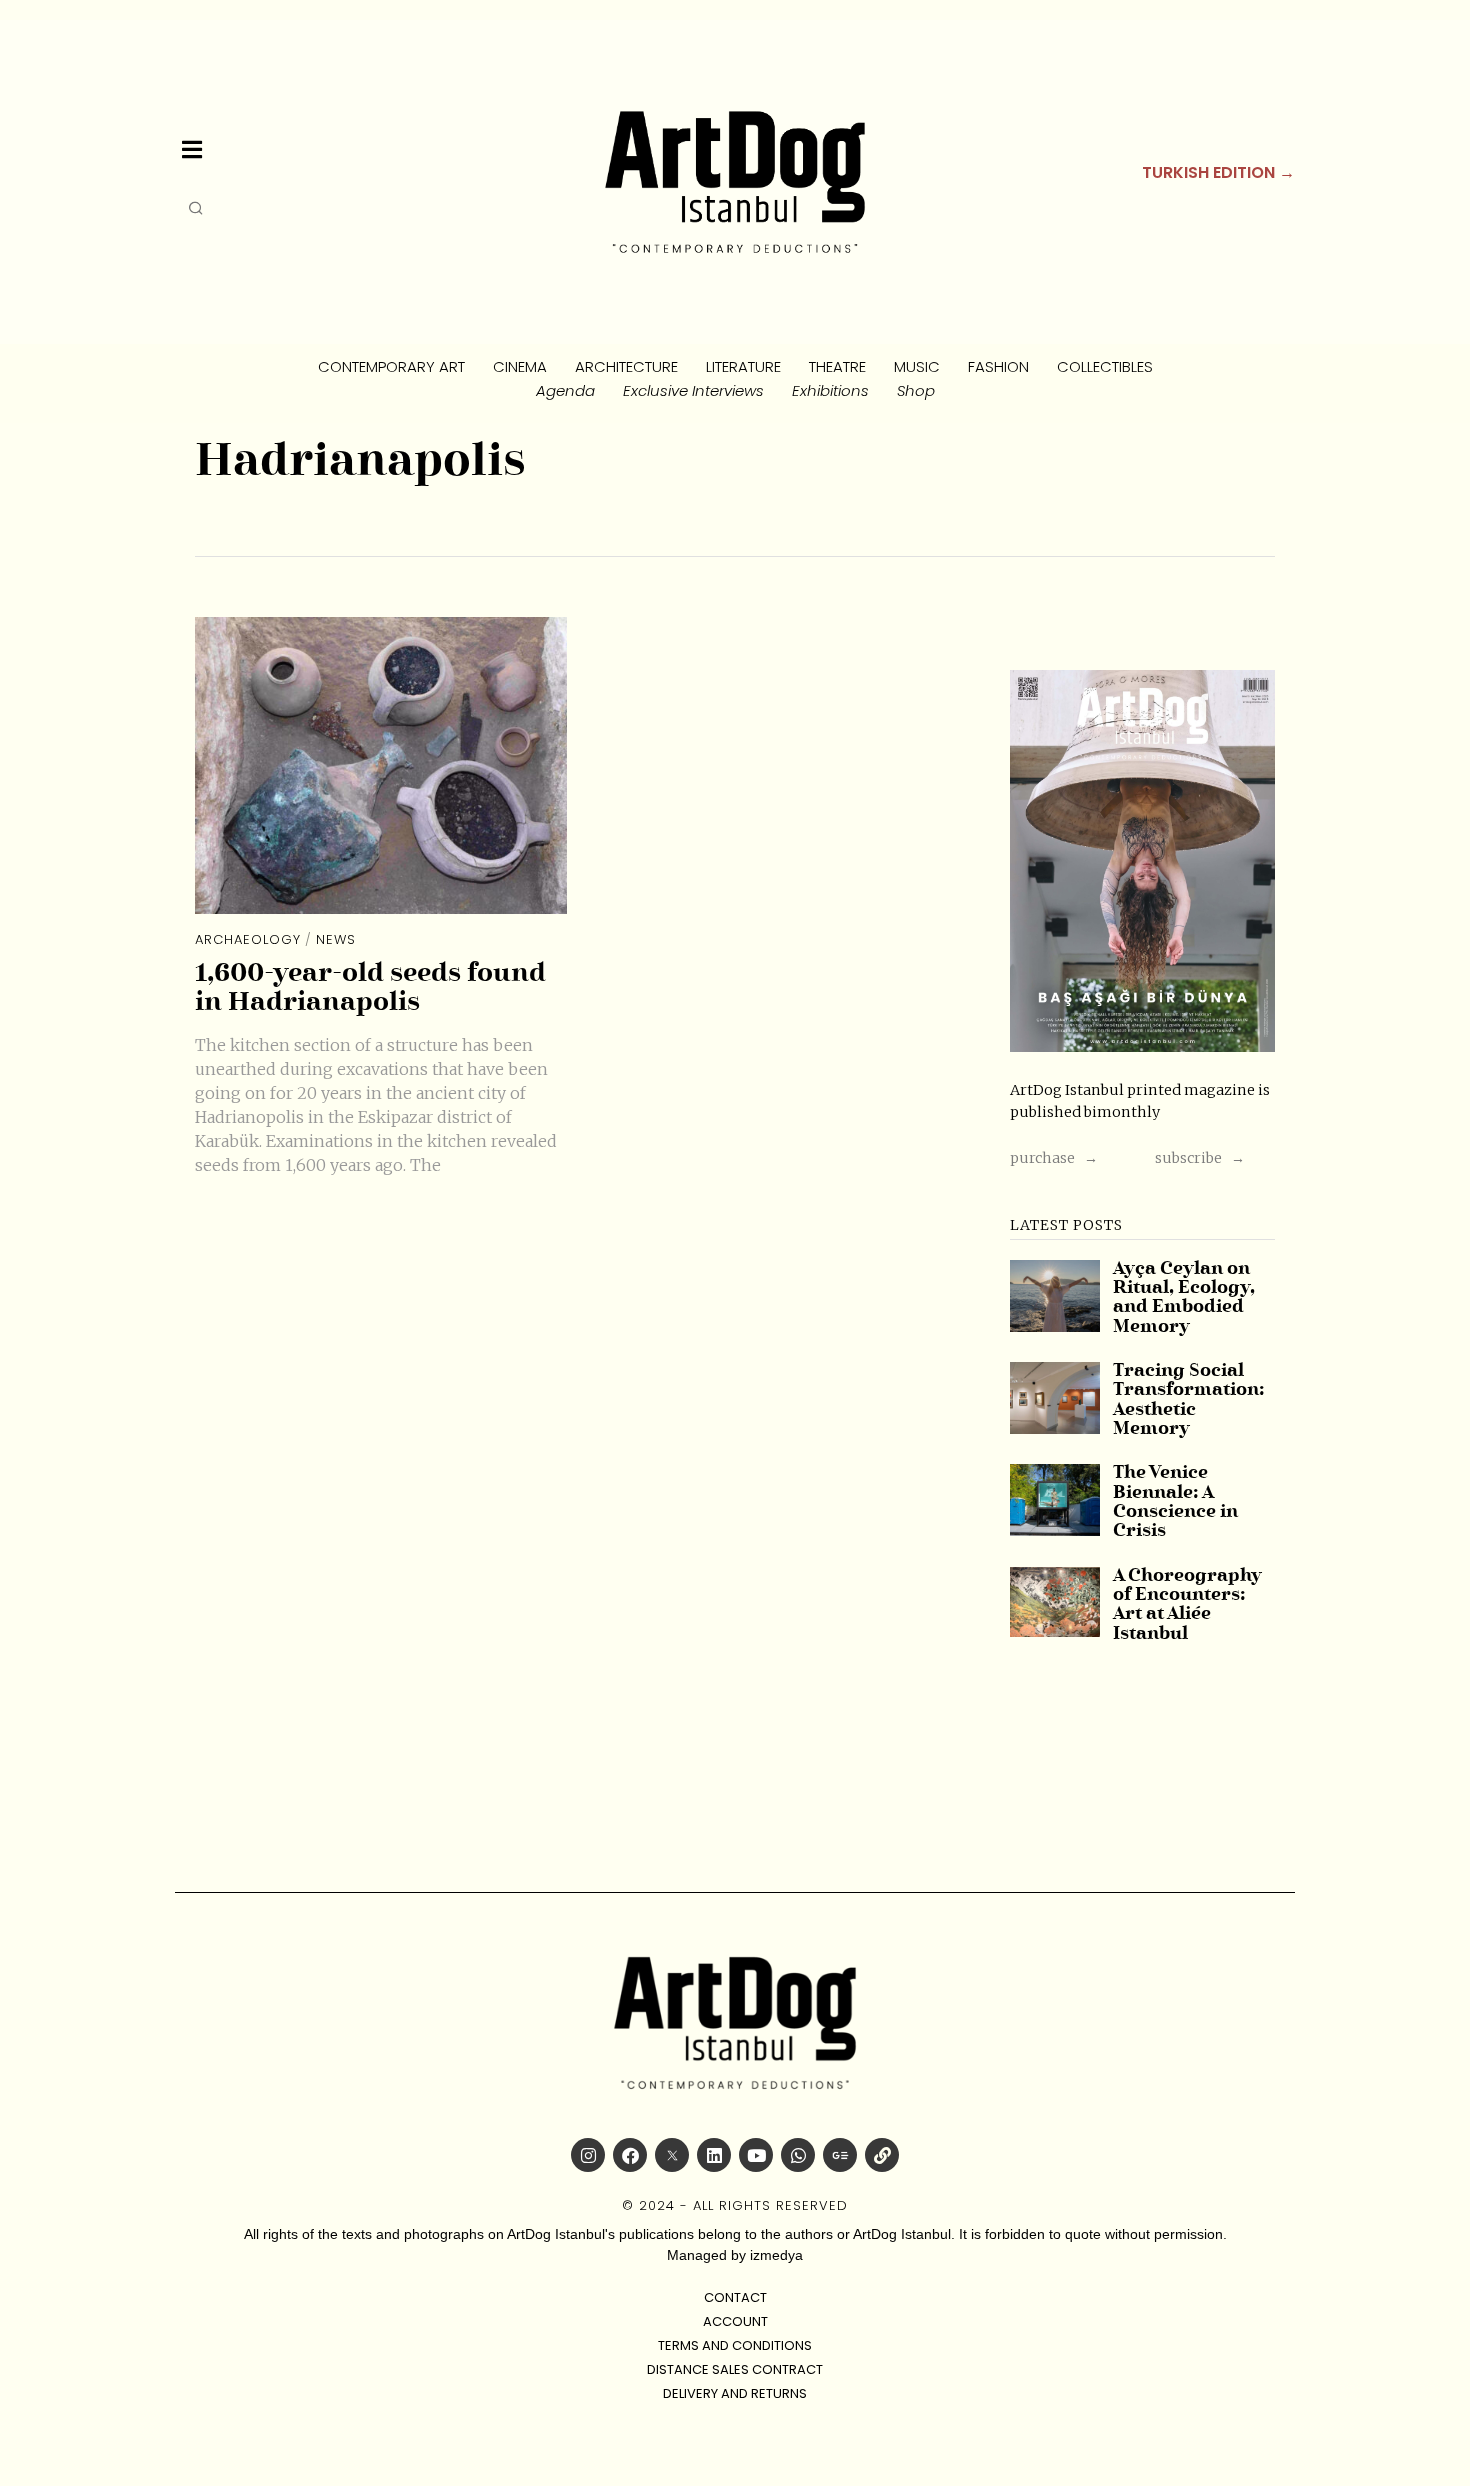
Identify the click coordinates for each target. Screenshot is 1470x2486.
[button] (197, 208)
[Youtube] (756, 2155)
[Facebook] (630, 2155)
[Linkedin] (714, 2155)
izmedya (776, 2255)
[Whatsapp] (798, 2155)
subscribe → (1200, 1158)
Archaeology (248, 939)
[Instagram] (588, 2155)
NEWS (336, 939)
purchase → (1054, 1158)
